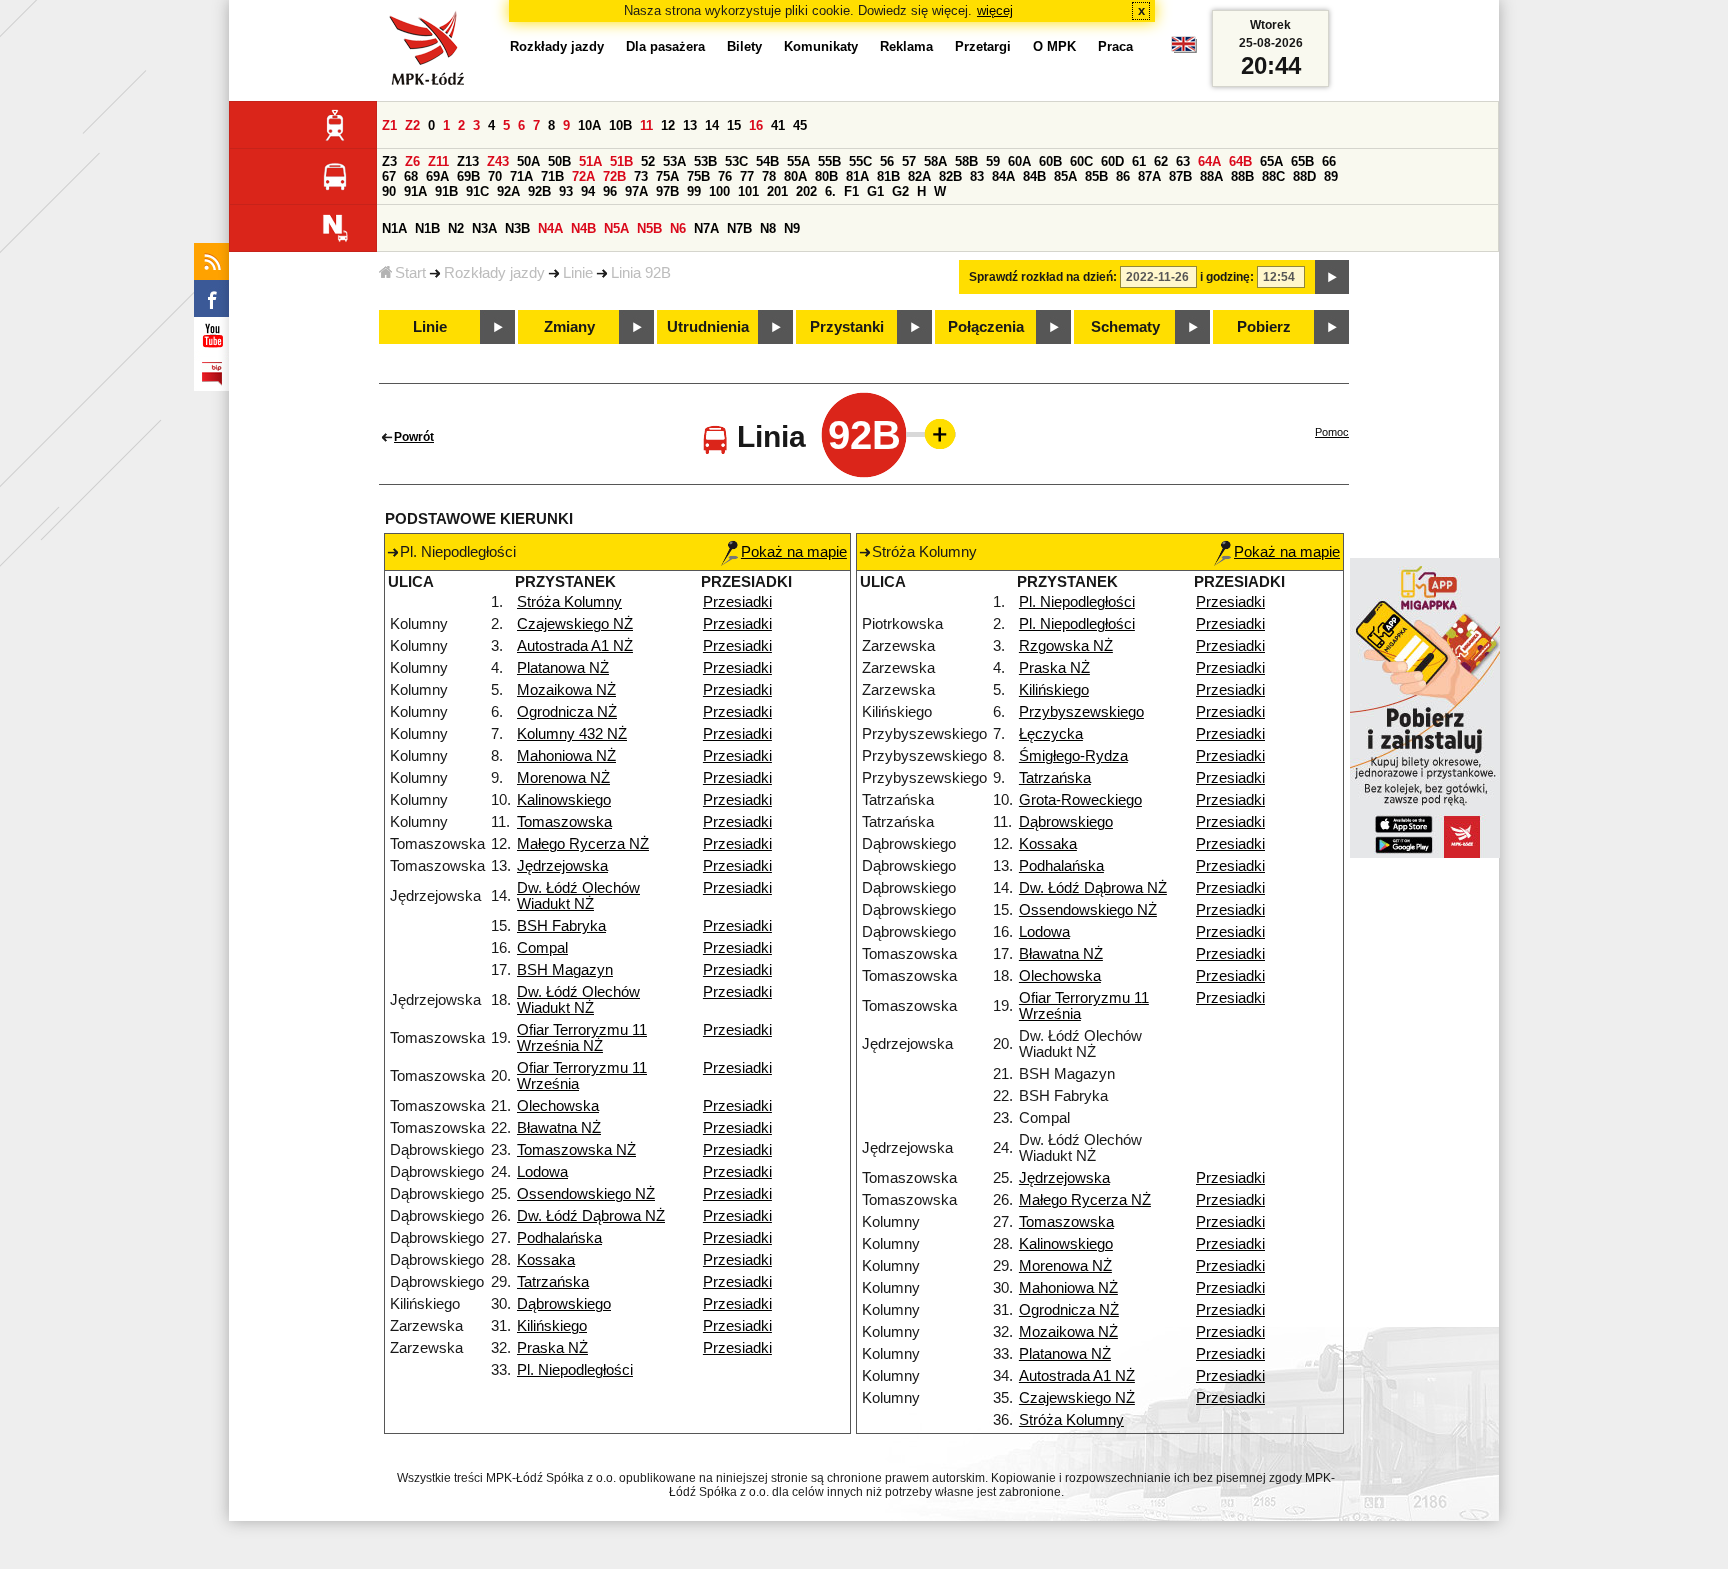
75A (667, 176)
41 (778, 125)
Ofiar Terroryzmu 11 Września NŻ (582, 1038)
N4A (550, 228)
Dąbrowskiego (564, 1304)
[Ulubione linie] (934, 434)
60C (1081, 161)
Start (410, 273)
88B (1242, 176)
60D (1112, 161)
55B (829, 161)
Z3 (389, 161)
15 (734, 125)
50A (528, 161)
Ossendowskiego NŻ (586, 1194)
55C (860, 161)
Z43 (498, 161)
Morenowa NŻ (563, 778)
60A (1019, 161)
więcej (995, 10)
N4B (583, 228)
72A (583, 176)
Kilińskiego (552, 1326)
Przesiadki (737, 602)
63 (1183, 161)
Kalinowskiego (564, 800)
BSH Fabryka (561, 926)
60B (1050, 161)
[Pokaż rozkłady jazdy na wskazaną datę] (1332, 277)
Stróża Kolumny (569, 602)
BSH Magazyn (565, 970)
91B (446, 191)
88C (1273, 176)
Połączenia (986, 327)
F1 (851, 191)
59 (993, 161)
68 (411, 176)
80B (826, 176)
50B (559, 161)
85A (1065, 176)
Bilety (744, 46)
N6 (678, 228)
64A (1209, 161)
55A (798, 161)
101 (748, 191)
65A (1271, 161)
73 (641, 176)
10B (620, 125)
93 (566, 191)
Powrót (414, 437)
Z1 (389, 125)
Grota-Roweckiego (1080, 800)
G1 (875, 191)
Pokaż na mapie (794, 552)
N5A (616, 228)
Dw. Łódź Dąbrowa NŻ (591, 1216)
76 (725, 176)
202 (806, 191)
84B (1034, 176)
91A (415, 191)
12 (668, 125)
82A (919, 176)
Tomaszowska (564, 822)
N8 (768, 228)
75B (698, 176)
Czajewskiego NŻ (575, 624)
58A (935, 161)
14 (712, 125)
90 (389, 191)
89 (1331, 176)
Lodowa (542, 1172)
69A (437, 176)
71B (552, 176)
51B (621, 161)
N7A (706, 228)
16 (756, 125)
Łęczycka (1051, 734)
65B (1302, 161)
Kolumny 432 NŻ (572, 734)
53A (674, 161)
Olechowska (558, 1106)
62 (1161, 161)
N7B (739, 228)
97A (636, 191)
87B (1180, 176)
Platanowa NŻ (563, 668)
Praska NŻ (552, 1348)
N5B (649, 228)
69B (468, 176)
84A (1003, 176)
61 (1139, 161)
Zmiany (569, 327)
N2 (456, 228)
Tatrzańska (553, 1282)
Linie (578, 273)
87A (1149, 176)
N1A (394, 228)
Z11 (438, 161)
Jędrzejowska (562, 866)
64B (1240, 161)
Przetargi (983, 46)
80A (795, 176)
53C (736, 161)
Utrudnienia (708, 327)
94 (588, 191)
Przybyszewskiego (1081, 712)
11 (646, 125)
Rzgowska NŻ (1066, 646)
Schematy (1125, 327)
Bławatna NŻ (559, 1128)
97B (667, 191)
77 (747, 176)
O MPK (1054, 46)
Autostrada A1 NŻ (575, 646)
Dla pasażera (665, 46)
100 (719, 191)
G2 (900, 191)
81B (888, 176)
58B (966, 161)
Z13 (468, 161)
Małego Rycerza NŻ (583, 844)
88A (1211, 176)
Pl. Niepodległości (575, 1370)
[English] (1184, 49)
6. (830, 191)
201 (777, 191)
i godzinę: (1227, 277)
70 (495, 176)
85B (1096, 176)
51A (590, 161)
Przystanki (847, 327)
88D (1304, 176)
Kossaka (546, 1260)
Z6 (412, 161)
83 (977, 176)
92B (539, 191)
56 (887, 161)
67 (389, 176)
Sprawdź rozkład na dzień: (1043, 277)
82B (950, 176)
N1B (427, 228)
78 (769, 176)
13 (690, 125)
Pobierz (1264, 327)
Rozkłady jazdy (494, 273)
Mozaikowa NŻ (566, 690)
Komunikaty (821, 46)
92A (508, 191)
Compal (542, 948)
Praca (1115, 46)
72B (614, 176)
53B (705, 161)
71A (521, 176)
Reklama (906, 46)
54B (767, 161)
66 (1329, 161)
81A (857, 176)
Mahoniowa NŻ (566, 756)
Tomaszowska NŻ (576, 1150)
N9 (792, 228)
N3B (517, 228)
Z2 (412, 125)
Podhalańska (559, 1238)
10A (589, 125)
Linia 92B (641, 273)
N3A (484, 228)
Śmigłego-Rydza (1073, 756)
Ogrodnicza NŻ (567, 712)
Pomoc (1332, 432)
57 (909, 161)
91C (477, 191)
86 (1123, 176)
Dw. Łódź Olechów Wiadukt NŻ (578, 896)
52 (648, 161)
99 (694, 191)
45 (800, 125)
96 (610, 191)
